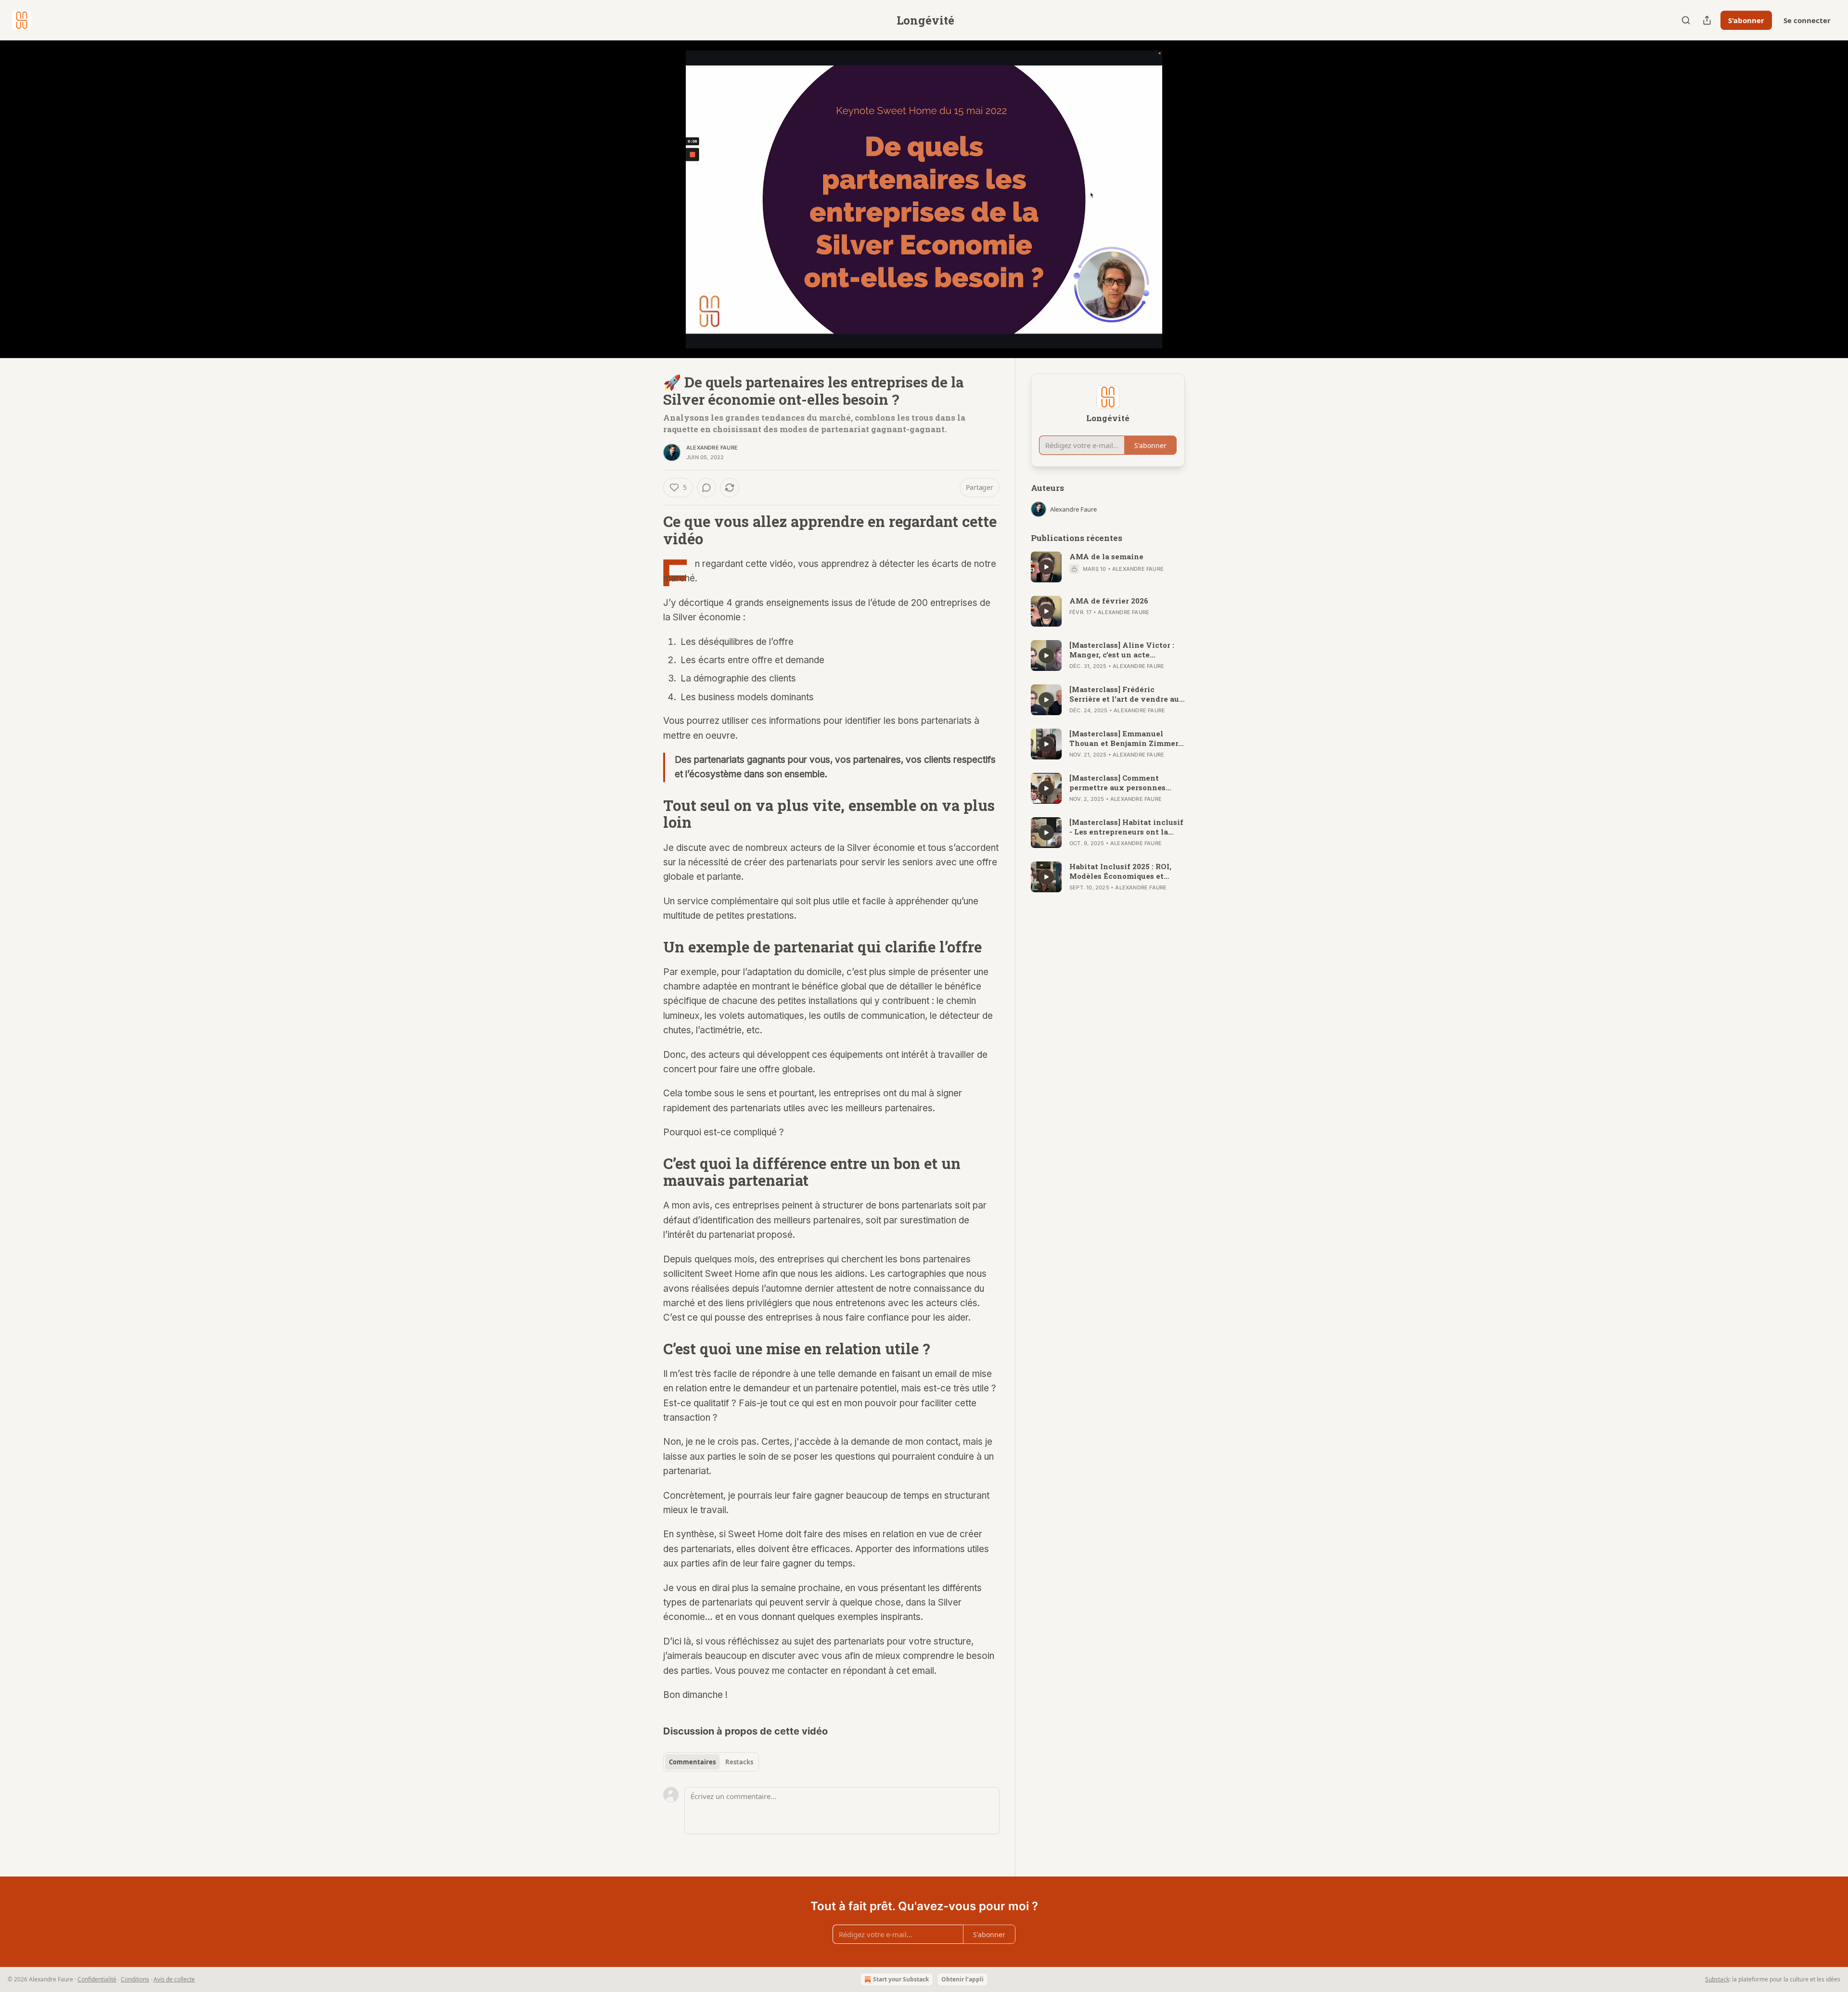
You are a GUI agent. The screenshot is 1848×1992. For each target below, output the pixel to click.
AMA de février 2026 (1109, 601)
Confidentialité (97, 1979)
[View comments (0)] (1209, 205)
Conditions (135, 1979)
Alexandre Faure (712, 448)
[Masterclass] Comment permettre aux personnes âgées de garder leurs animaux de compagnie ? (1117, 783)
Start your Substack (901, 1979)
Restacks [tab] (739, 1762)
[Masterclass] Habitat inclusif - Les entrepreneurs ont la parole (1126, 827)
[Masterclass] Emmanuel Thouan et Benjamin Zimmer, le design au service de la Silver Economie (1125, 738)
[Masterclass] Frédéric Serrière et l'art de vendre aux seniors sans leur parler (1127, 694)
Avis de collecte (174, 1979)
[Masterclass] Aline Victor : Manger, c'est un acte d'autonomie (1122, 650)
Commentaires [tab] (692, 1762)
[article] (1108, 567)
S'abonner (1746, 20)
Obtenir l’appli (962, 1979)
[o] (1046, 567)
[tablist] (711, 1762)
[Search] (1686, 20)
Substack (1717, 1979)
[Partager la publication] (1707, 20)
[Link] (650, 530)
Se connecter (1807, 20)
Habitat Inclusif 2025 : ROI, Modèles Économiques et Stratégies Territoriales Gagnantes (1120, 871)
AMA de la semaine (1106, 556)
